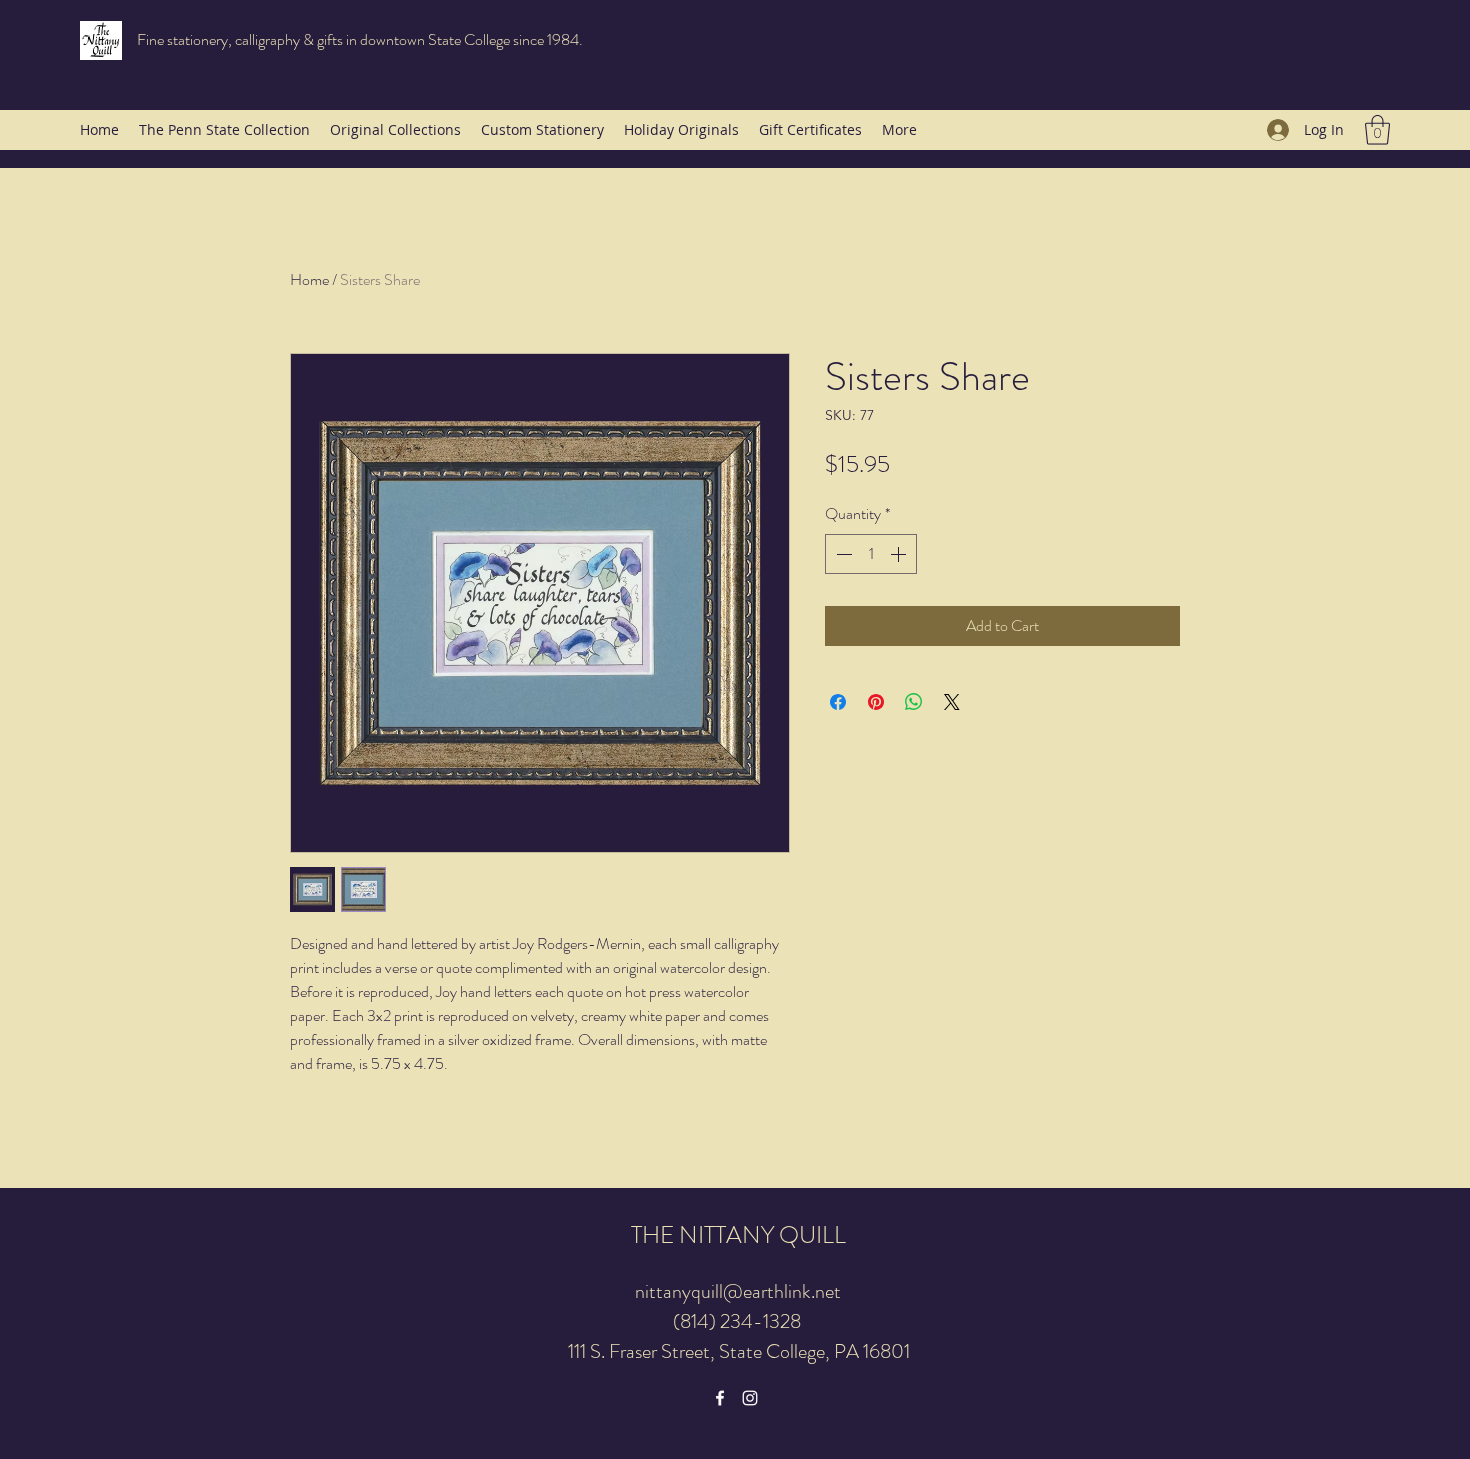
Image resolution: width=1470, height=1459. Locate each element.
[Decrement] (842, 554)
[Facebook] (720, 1398)
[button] (1377, 130)
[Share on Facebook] (838, 702)
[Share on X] (952, 702)
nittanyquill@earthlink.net (738, 1291)
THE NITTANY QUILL (738, 1235)
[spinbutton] (871, 554)
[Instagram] (750, 1398)
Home (309, 279)
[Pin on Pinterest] (876, 702)
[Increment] (900, 554)
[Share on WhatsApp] (914, 702)
